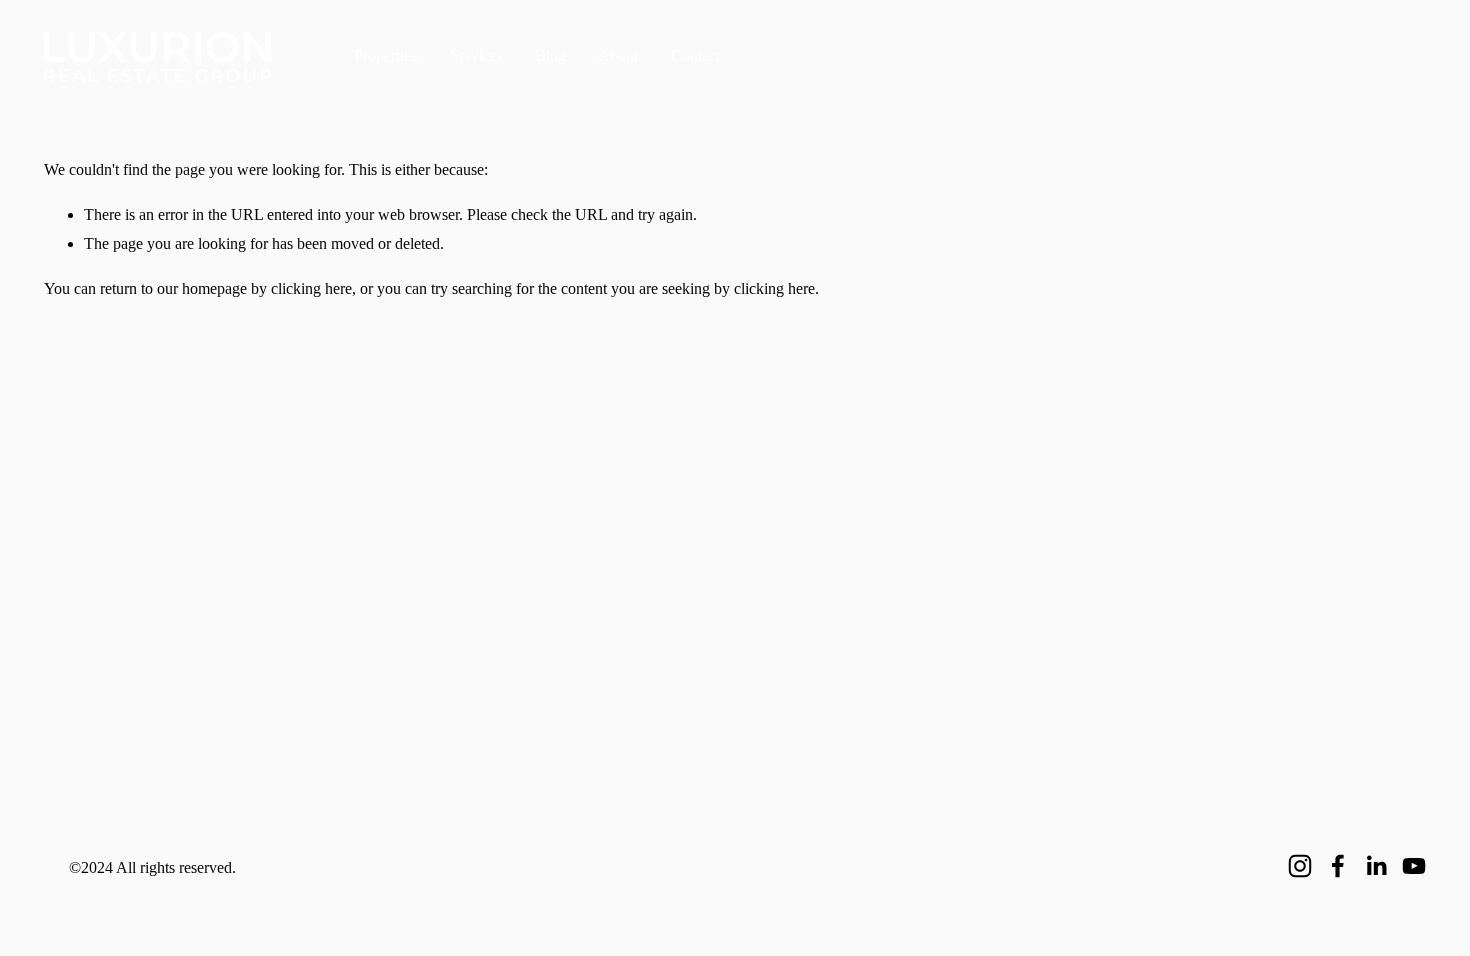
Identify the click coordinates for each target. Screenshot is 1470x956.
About (618, 55)
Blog (550, 55)
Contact (695, 55)
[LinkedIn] (1376, 866)
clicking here (311, 288)
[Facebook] (1338, 866)
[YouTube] (1414, 866)
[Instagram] (1300, 866)
